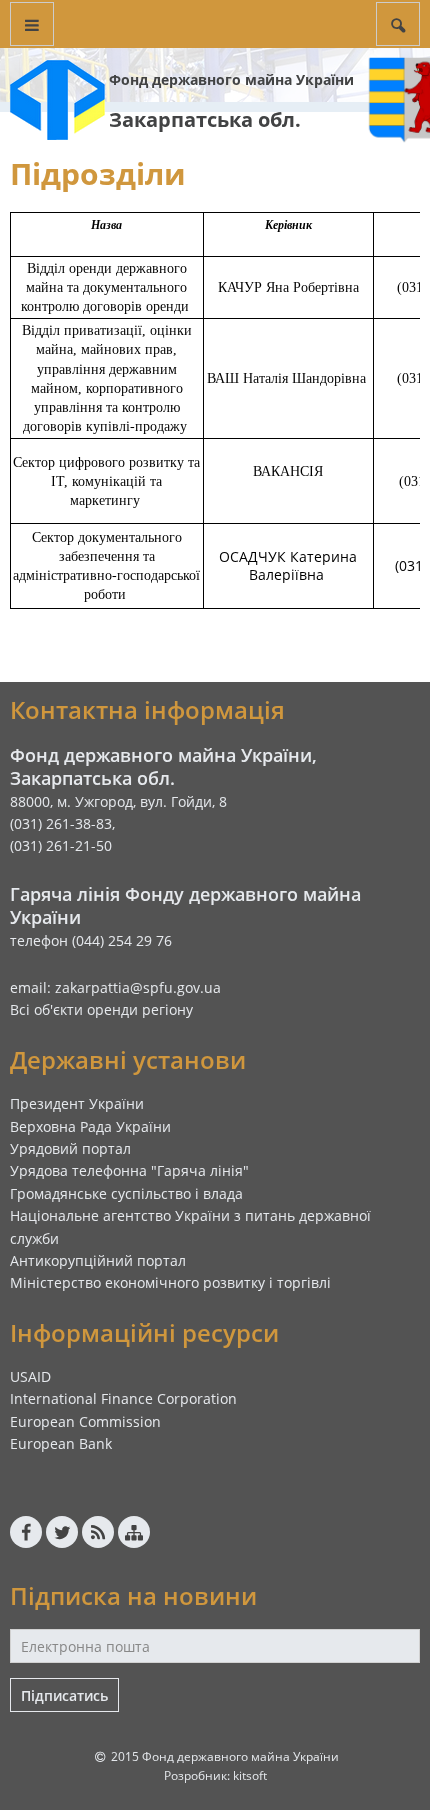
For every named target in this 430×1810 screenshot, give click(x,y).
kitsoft (250, 1775)
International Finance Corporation (123, 1398)
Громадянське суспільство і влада (126, 1193)
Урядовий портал (70, 1148)
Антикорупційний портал (98, 1260)
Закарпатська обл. (205, 119)
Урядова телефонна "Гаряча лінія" (129, 1170)
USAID (30, 1376)
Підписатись (64, 1695)
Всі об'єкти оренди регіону (101, 1009)
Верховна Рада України (90, 1126)
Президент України (77, 1103)
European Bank (61, 1443)
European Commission (85, 1421)
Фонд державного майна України (231, 79)
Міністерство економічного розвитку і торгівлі (170, 1282)
